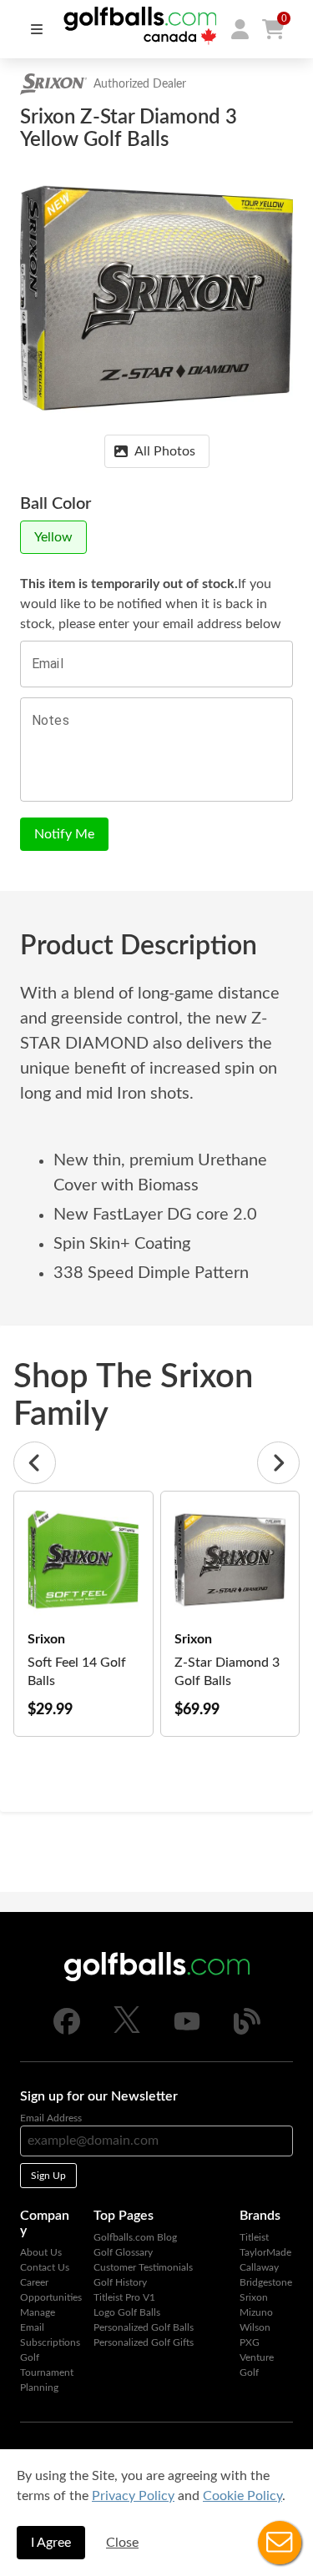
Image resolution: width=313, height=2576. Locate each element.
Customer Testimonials (143, 2267)
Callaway (259, 2267)
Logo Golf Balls (127, 2312)
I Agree (51, 2543)
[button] (240, 29)
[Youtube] (187, 2031)
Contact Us (45, 2267)
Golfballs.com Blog (135, 2237)
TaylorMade (265, 2252)
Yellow (53, 537)
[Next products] (278, 1463)
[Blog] (247, 2031)
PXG (250, 2342)
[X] (127, 2030)
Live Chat (280, 2543)
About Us (41, 2252)
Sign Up (48, 2176)
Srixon (254, 2297)
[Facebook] (67, 2031)
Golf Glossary (123, 2252)
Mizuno (256, 2312)
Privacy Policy (133, 2496)
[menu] (37, 29)
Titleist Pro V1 (124, 2297)
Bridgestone (266, 2282)
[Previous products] (35, 1463)
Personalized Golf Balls (144, 2327)
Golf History (120, 2282)
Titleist (254, 2237)
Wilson (255, 2327)
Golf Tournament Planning (47, 2372)
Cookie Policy (242, 2496)
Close (122, 2543)
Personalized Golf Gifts (144, 2342)
